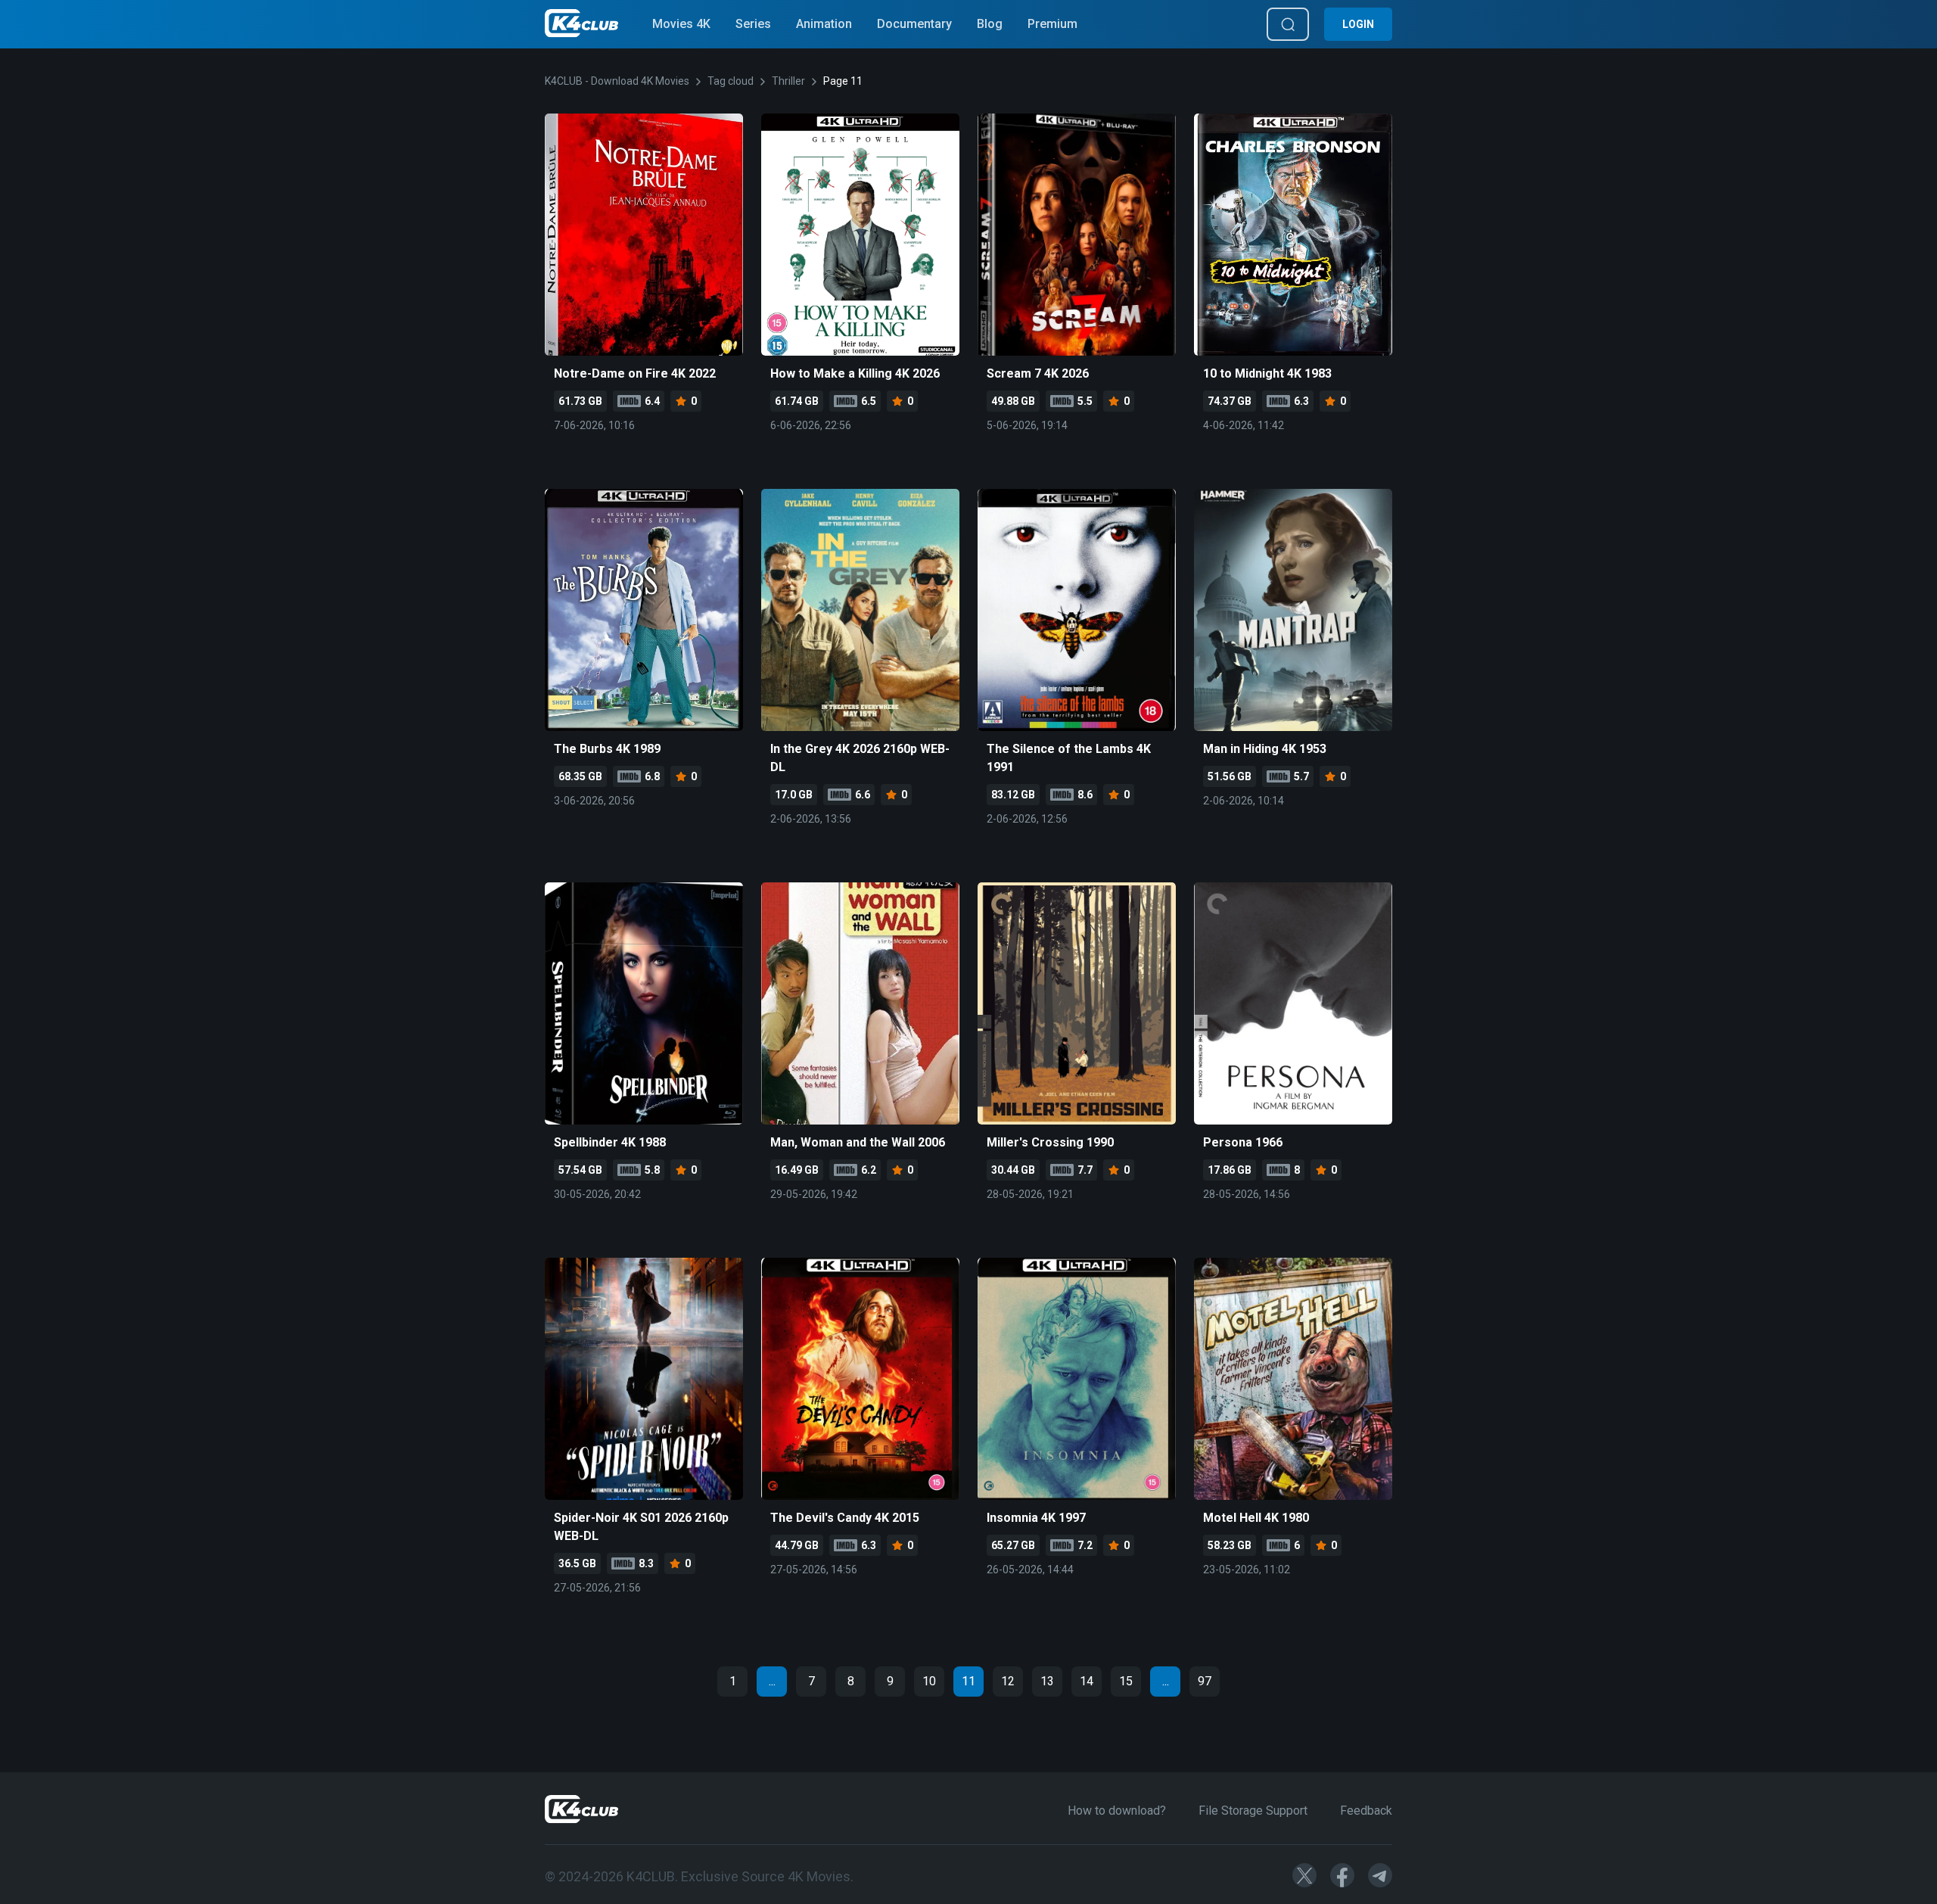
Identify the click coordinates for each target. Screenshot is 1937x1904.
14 (1087, 1681)
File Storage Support (1253, 1811)
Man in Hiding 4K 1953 (1265, 749)
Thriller (788, 81)
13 (1047, 1681)
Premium (1052, 24)
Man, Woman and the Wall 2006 (858, 1142)
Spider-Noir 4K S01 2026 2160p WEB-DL (641, 1527)
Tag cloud (731, 81)
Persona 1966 (1243, 1142)
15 (1126, 1681)
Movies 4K (681, 24)
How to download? (1117, 1811)
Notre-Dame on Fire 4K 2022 (635, 373)
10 (929, 1681)
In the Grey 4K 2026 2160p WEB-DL (860, 758)
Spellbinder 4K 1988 (610, 1142)
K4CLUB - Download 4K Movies (617, 81)
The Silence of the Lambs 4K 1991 (1069, 758)
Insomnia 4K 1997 (1036, 1518)
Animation (824, 24)
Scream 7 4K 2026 (1038, 373)
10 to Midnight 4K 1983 (1267, 373)
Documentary (914, 24)
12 (1008, 1681)
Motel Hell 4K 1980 (1256, 1518)
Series (753, 24)
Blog (990, 24)
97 (1205, 1681)
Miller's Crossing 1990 (1050, 1142)
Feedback (1366, 1811)
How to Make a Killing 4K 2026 (855, 373)
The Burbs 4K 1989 (607, 749)
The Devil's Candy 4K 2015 (845, 1518)
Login (1358, 24)
